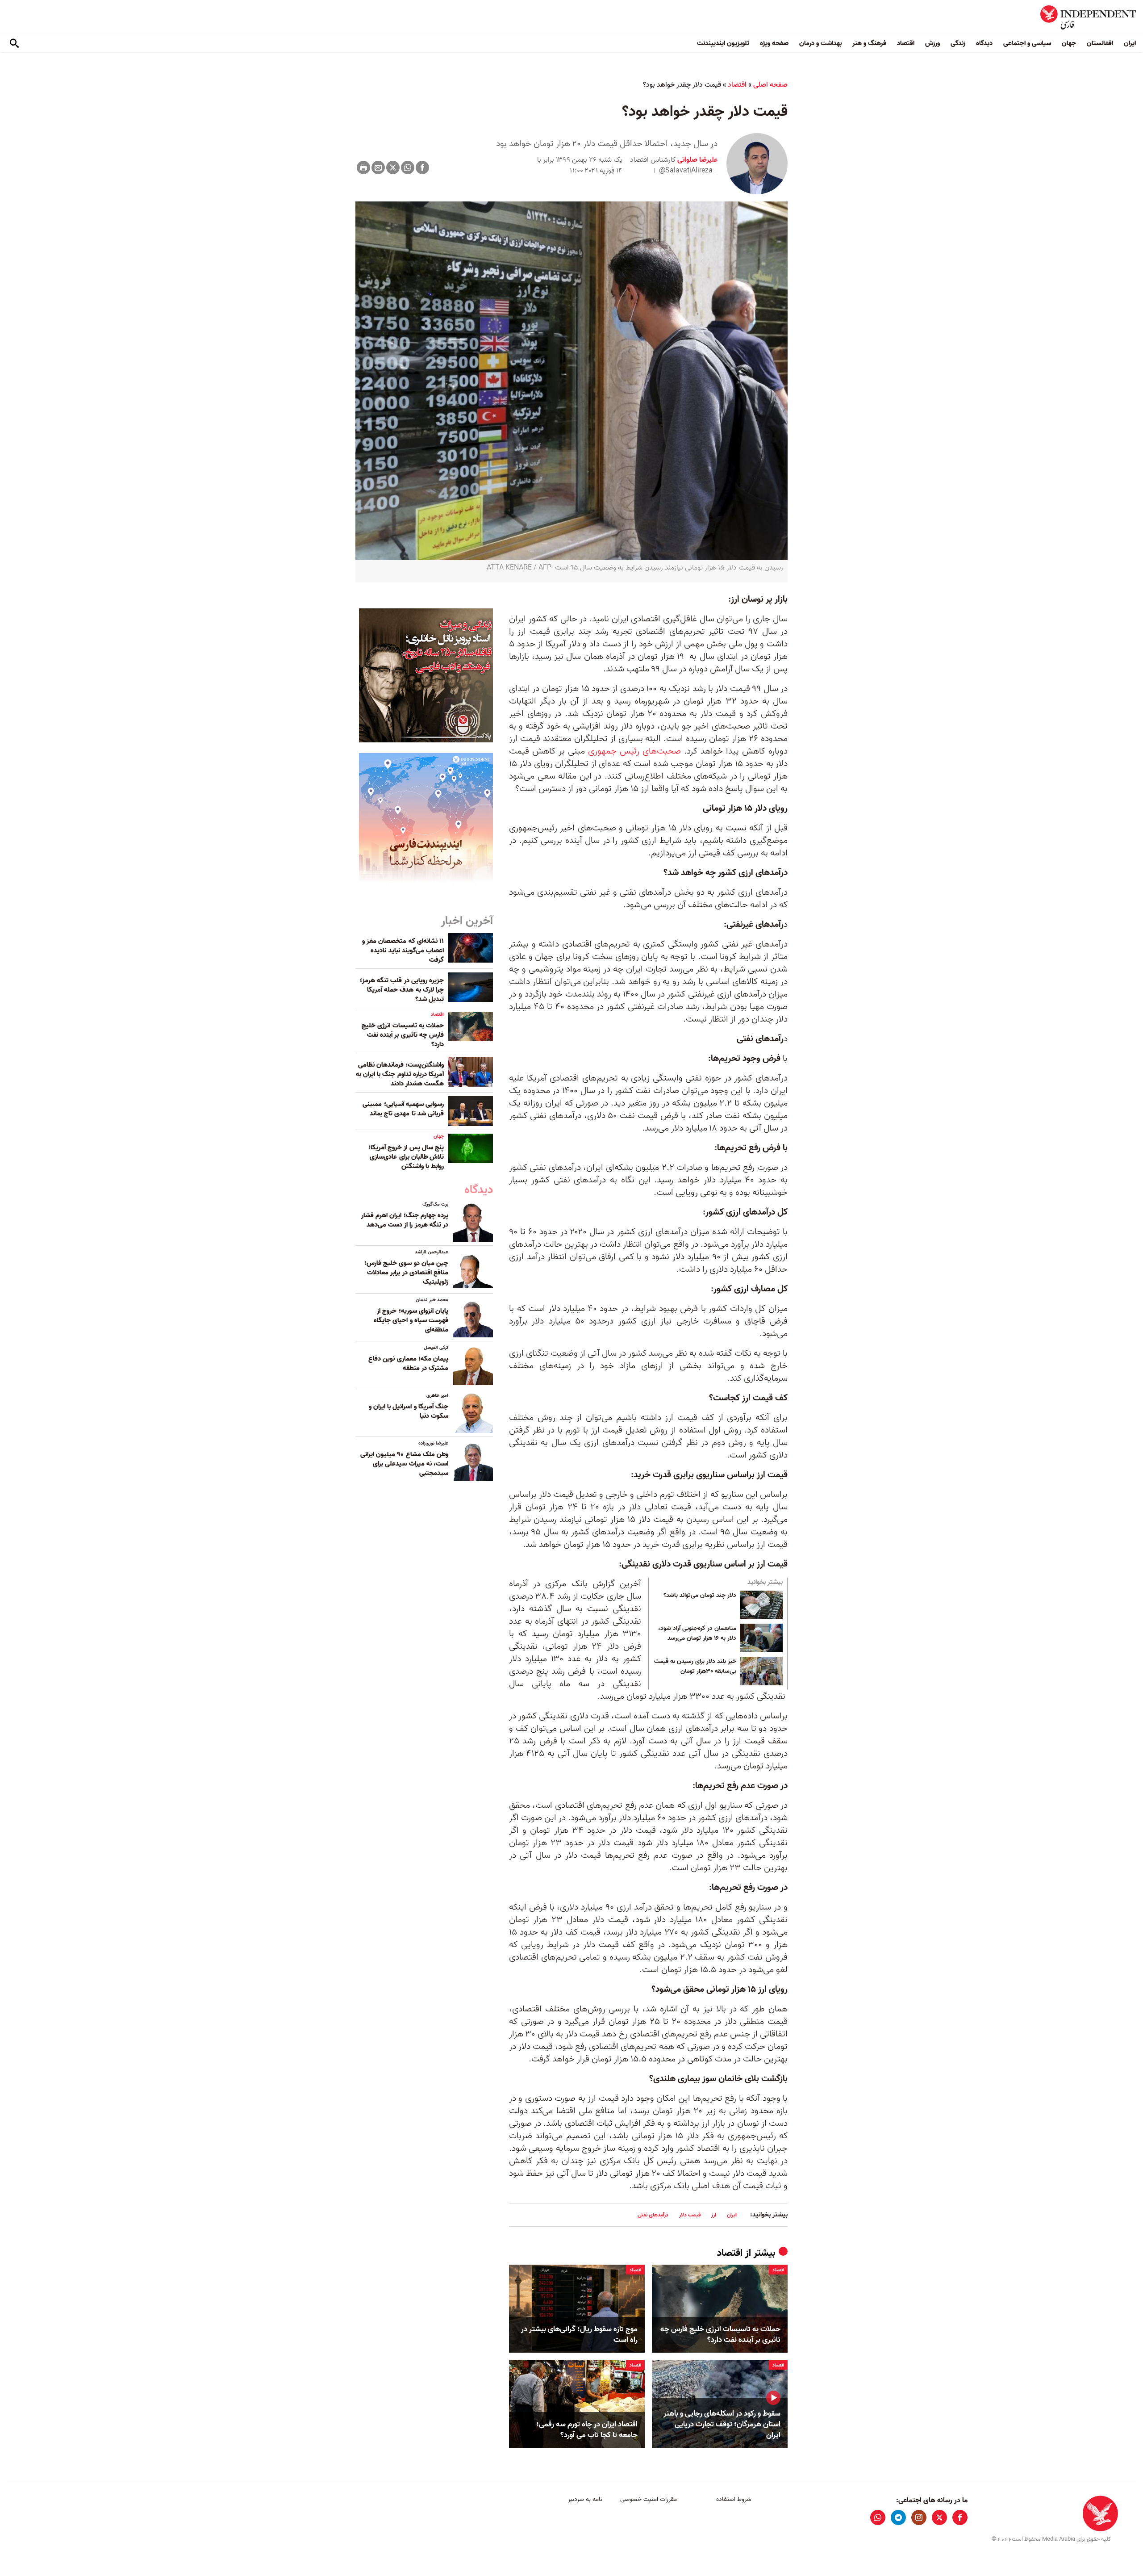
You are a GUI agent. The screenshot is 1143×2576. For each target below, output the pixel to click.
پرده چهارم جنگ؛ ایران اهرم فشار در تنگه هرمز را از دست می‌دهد (405, 1220)
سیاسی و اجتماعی (1027, 43)
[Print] (363, 168)
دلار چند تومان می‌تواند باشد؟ (700, 1596)
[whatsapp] (878, 2517)
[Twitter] (393, 168)
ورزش (932, 43)
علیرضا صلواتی (697, 160)
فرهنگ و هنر (869, 43)
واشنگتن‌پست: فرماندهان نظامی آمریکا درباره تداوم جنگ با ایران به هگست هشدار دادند (400, 1074)
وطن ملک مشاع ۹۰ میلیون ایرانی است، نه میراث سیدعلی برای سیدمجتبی (404, 1464)
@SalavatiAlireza (686, 171)
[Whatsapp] (408, 168)
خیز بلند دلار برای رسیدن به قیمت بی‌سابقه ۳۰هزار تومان (695, 1667)
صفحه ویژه (774, 43)
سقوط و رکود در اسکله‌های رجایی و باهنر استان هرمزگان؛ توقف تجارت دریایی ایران (722, 2424)
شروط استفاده (734, 2499)
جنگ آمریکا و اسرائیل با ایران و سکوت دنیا (409, 1411)
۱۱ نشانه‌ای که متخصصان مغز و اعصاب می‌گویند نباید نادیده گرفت (403, 951)
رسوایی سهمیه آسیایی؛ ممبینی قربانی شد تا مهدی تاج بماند (403, 1109)
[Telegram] (898, 2517)
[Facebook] (422, 168)
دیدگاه (984, 43)
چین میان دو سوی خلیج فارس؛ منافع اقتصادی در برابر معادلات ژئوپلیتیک (406, 1273)
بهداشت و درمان (820, 43)
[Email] (378, 168)
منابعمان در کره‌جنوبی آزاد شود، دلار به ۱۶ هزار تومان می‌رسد (697, 1634)
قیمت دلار (690, 2215)
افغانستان (1100, 43)
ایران (1130, 43)
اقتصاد (906, 43)
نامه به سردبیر (585, 2499)
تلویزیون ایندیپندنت (723, 43)
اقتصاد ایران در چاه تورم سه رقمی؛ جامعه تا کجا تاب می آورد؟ (587, 2430)
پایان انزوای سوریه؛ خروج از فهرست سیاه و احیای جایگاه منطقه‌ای (411, 1320)
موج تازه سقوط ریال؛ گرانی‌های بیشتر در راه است (579, 2335)
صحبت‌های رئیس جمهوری (634, 751)
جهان (1069, 43)
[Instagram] (919, 2517)
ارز (714, 2215)
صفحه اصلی (770, 85)
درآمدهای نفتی (653, 2215)
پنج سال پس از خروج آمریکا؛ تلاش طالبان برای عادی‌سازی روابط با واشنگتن (406, 1157)
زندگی (958, 43)
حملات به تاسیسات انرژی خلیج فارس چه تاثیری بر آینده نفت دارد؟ (720, 2335)
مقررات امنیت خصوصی (649, 2499)
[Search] (14, 44)
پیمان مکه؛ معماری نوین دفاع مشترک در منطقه (408, 1363)
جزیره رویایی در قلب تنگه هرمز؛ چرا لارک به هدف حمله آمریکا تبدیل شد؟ (402, 990)
